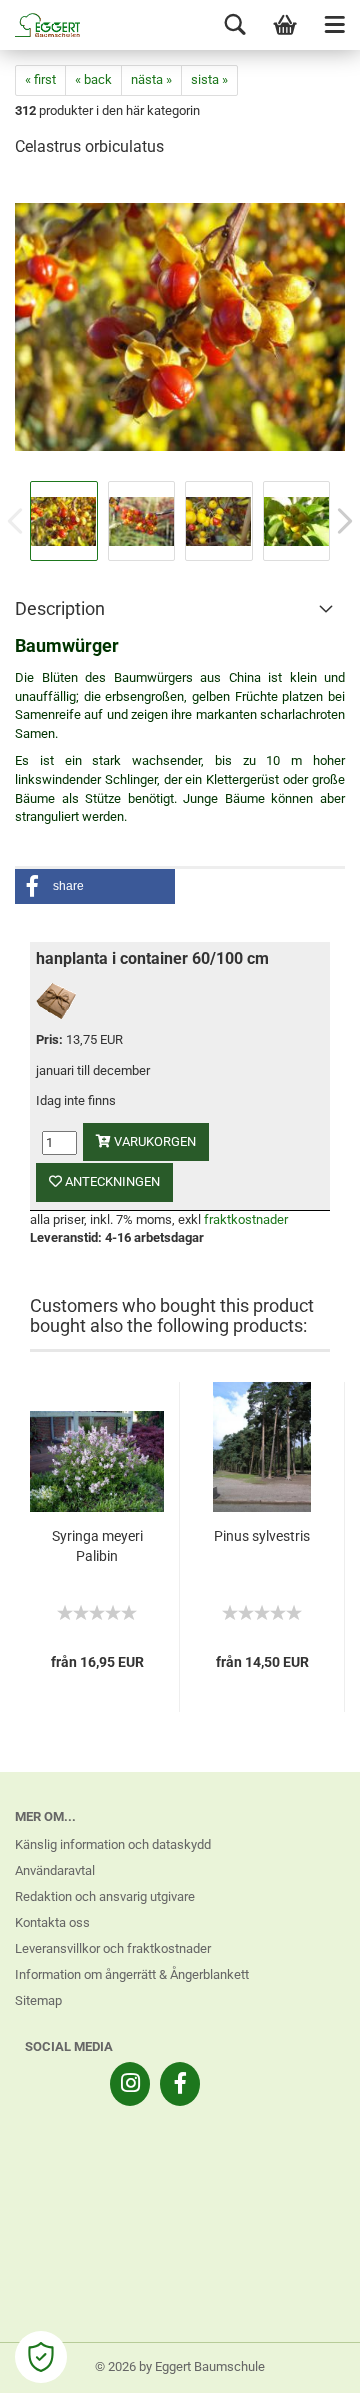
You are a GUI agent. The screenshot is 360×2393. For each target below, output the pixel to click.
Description (60, 608)
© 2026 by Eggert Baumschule (180, 2366)
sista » (209, 79)
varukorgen (153, 1141)
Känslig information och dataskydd (113, 1844)
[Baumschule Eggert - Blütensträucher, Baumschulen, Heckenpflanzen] (40, 25)
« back (93, 79)
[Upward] (305, 2363)
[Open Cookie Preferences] (41, 2357)
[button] (95, 886)
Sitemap (38, 2000)
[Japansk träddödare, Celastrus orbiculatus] (180, 325)
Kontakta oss (52, 1922)
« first (40, 79)
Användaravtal (55, 1870)
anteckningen (111, 1181)
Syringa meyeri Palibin (97, 1546)
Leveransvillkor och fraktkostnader (113, 1948)
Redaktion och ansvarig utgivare (105, 1896)
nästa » (151, 79)
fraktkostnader (246, 1219)
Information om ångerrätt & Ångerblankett (132, 1974)
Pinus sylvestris (262, 1536)
